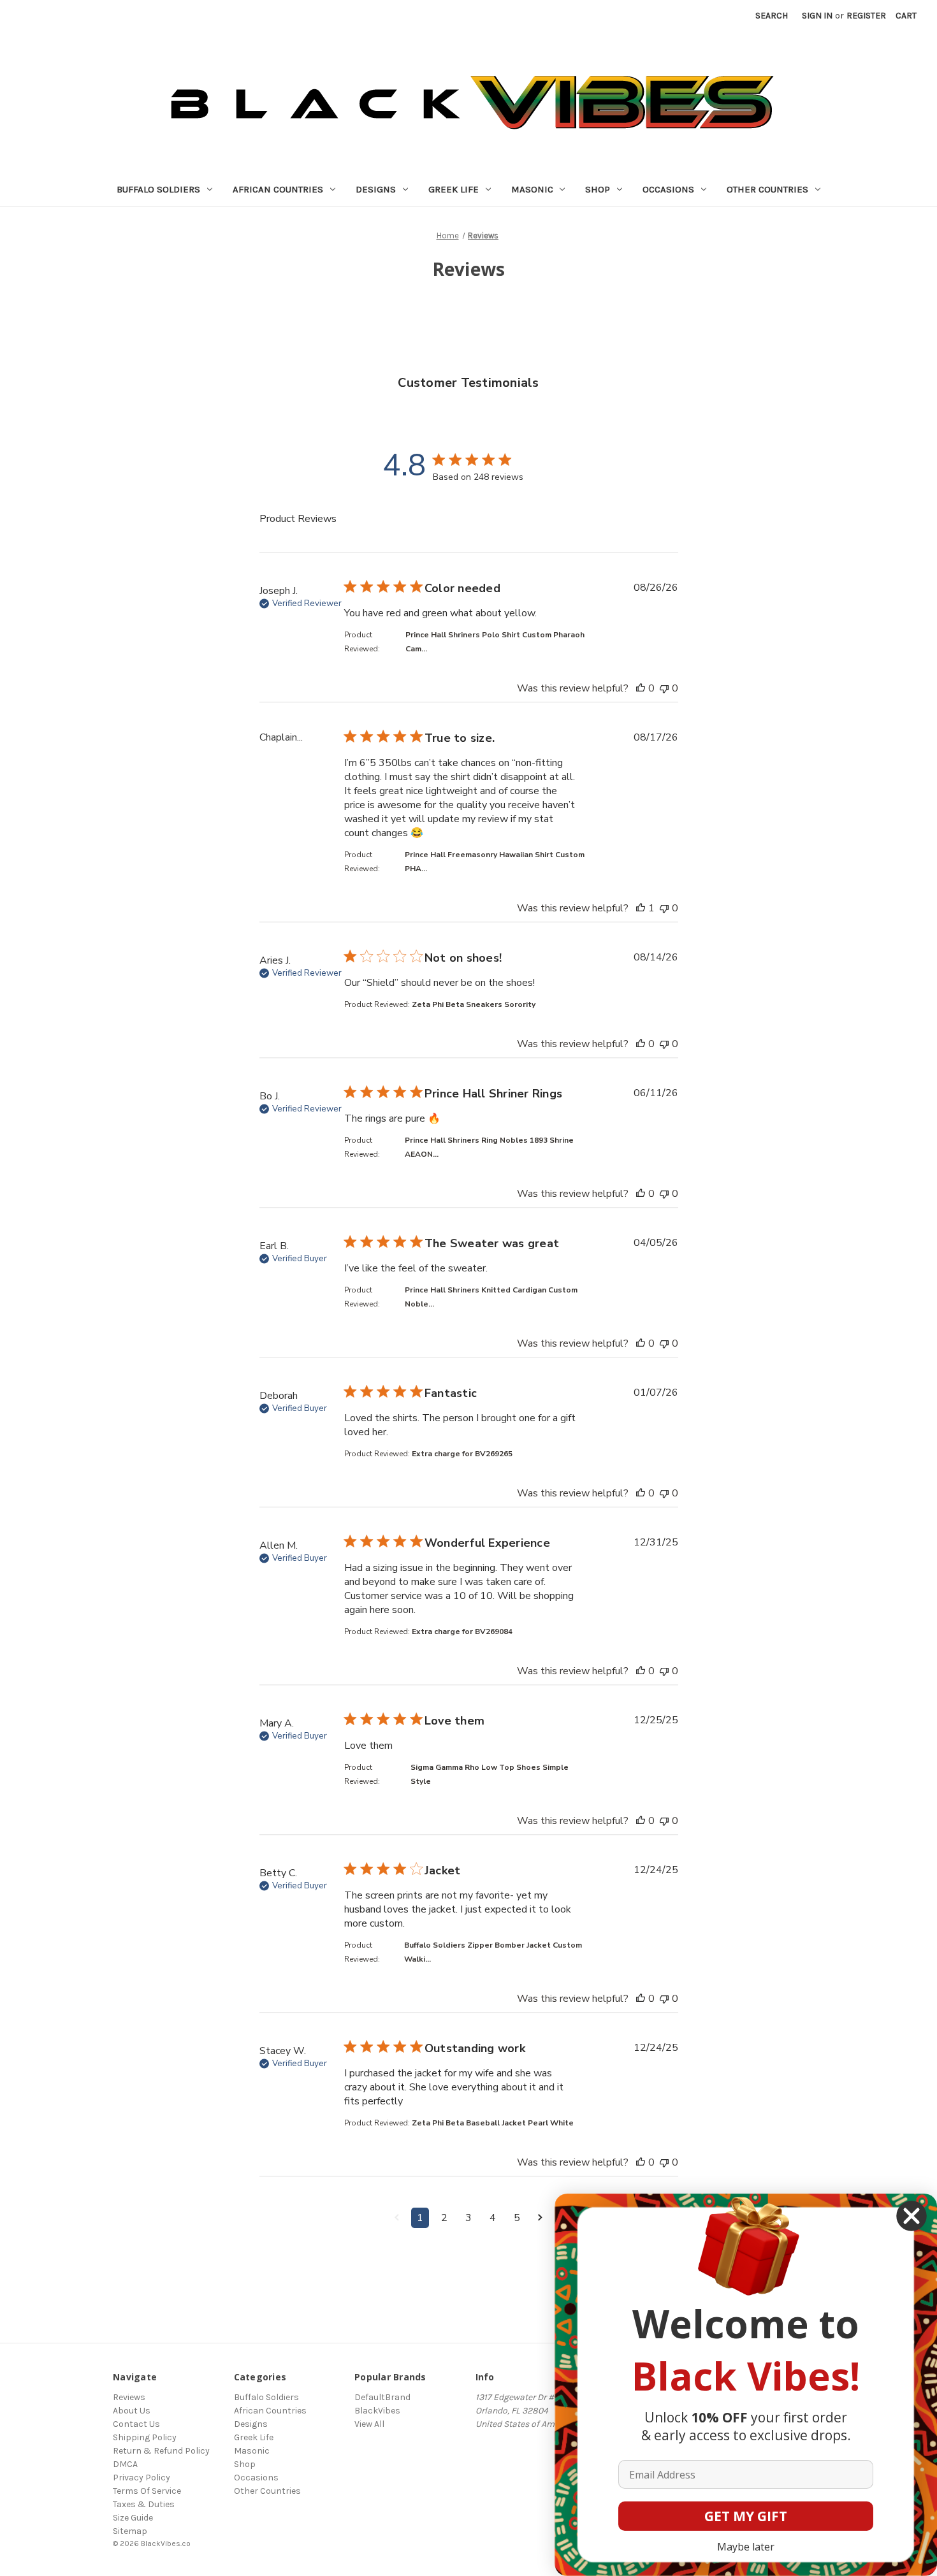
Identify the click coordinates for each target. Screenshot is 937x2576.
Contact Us (136, 2424)
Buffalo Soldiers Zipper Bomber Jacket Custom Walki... (493, 1952)
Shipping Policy (145, 2437)
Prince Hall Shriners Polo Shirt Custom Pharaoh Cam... (495, 642)
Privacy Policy (142, 2478)
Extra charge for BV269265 (462, 1454)
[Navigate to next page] (540, 2218)
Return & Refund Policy (161, 2451)
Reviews (129, 2397)
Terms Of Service (147, 2491)
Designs (376, 189)
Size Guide (133, 2518)
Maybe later (746, 2547)
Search (772, 16)
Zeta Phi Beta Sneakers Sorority (474, 1004)
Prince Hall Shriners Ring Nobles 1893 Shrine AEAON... (489, 1147)
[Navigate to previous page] (397, 2218)
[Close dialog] (912, 2216)
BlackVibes (377, 2411)
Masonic (532, 189)
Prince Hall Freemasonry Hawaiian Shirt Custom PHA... (495, 862)
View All (369, 2424)
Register (866, 16)
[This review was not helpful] (664, 688)
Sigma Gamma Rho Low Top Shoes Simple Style (490, 1774)
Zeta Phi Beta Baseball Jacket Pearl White (493, 2123)
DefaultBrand (382, 2397)
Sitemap (130, 2531)
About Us (132, 2411)
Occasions (668, 189)
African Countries (278, 189)
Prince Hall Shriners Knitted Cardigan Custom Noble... (491, 1297)
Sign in (817, 16)
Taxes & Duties (144, 2504)
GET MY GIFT (746, 2516)
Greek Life (454, 189)
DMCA (125, 2464)
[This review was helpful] (641, 688)
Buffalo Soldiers (158, 189)
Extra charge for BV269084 (462, 1632)
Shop (598, 189)
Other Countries (767, 189)
